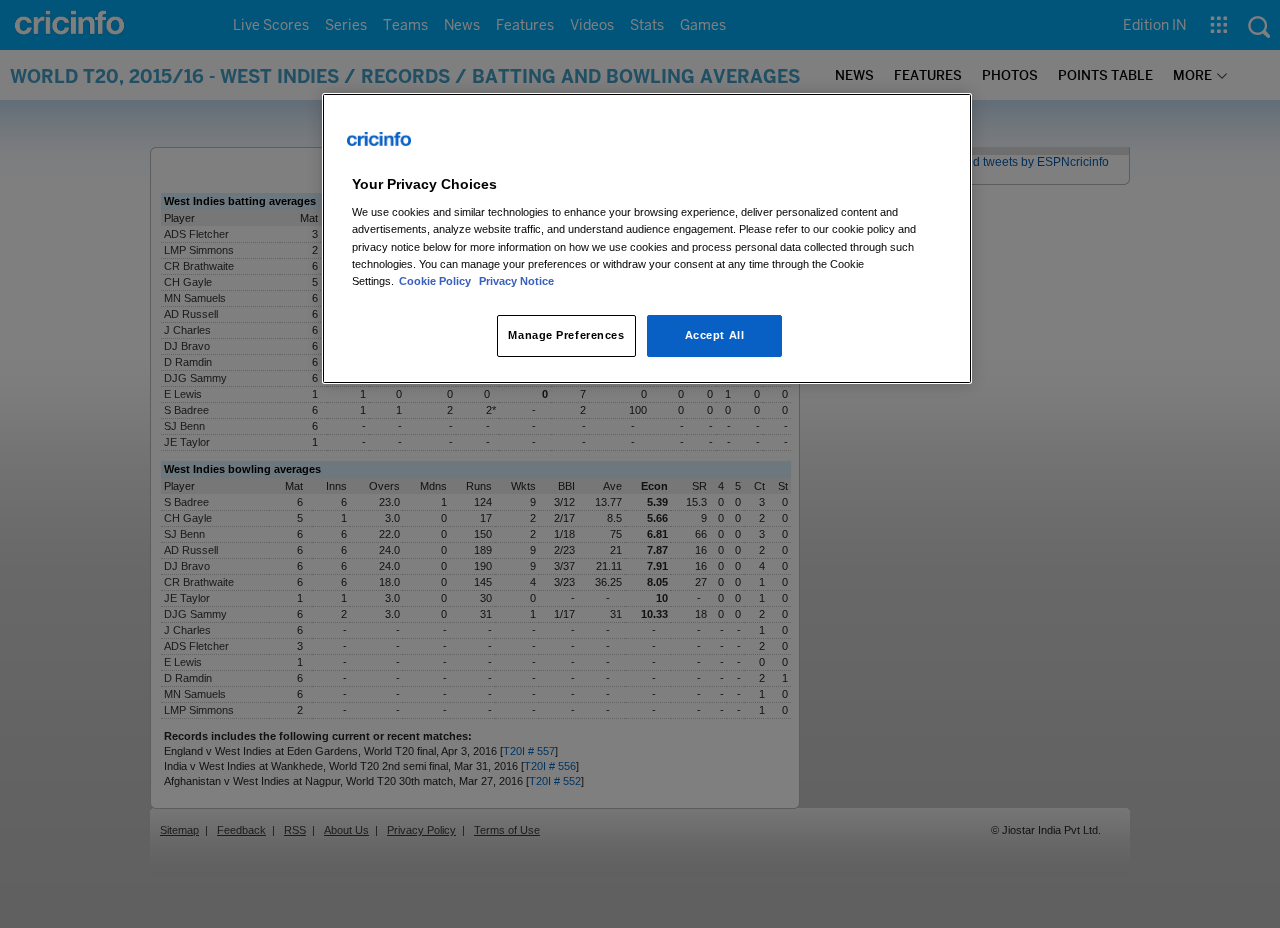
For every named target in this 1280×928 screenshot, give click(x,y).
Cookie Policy (436, 281)
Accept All (715, 335)
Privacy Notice (516, 281)
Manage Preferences (566, 335)
